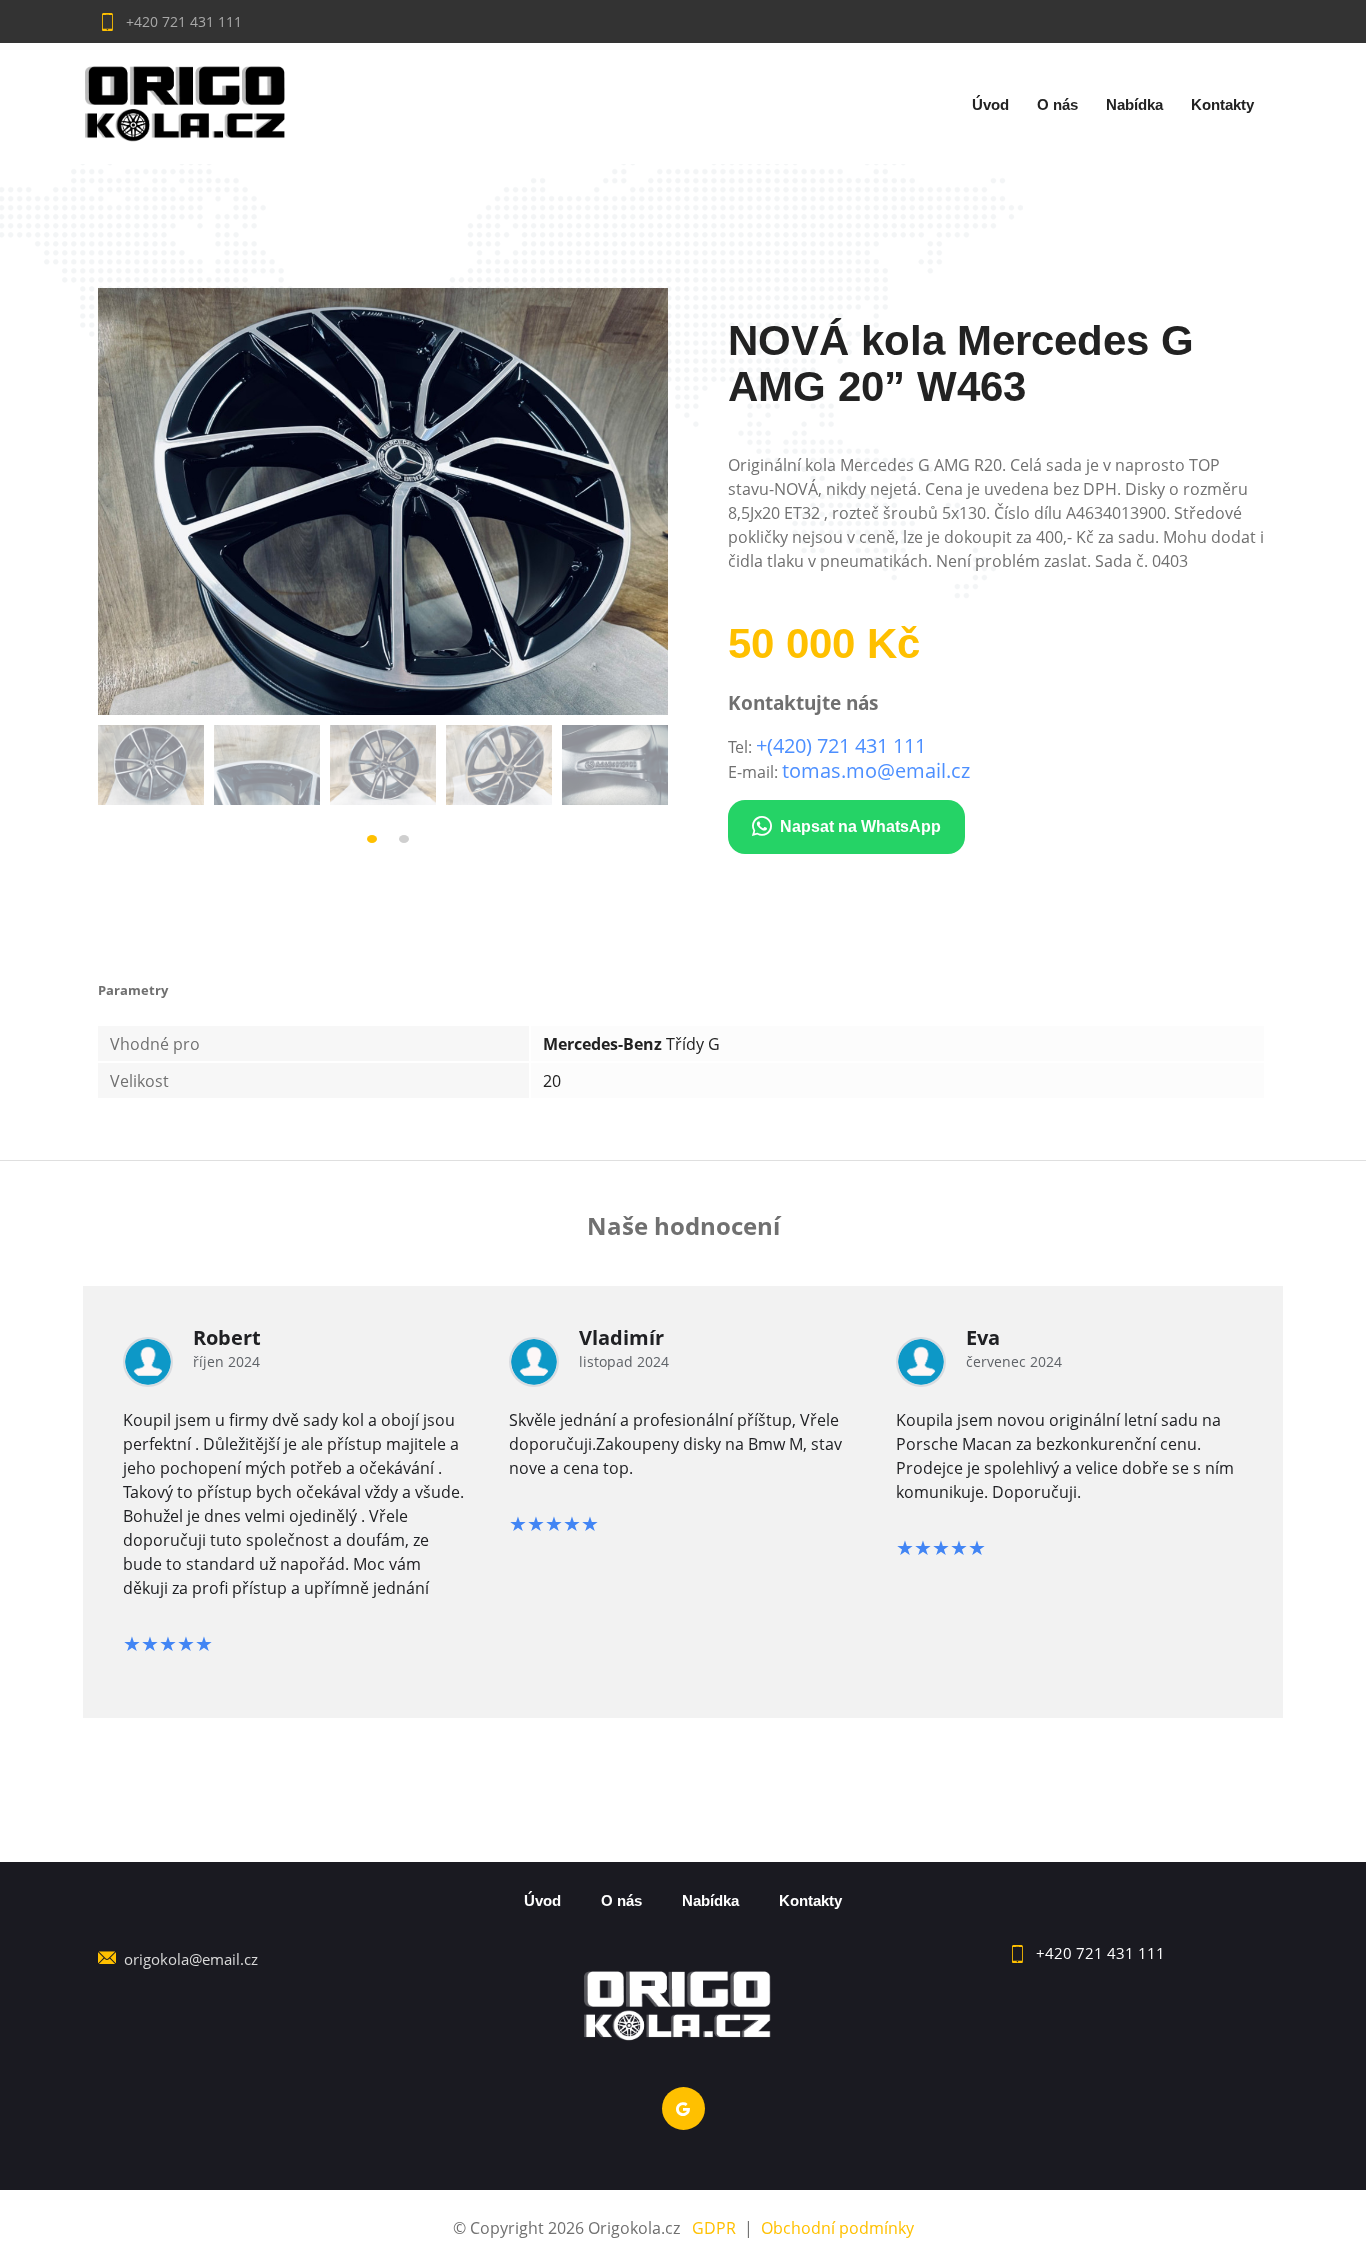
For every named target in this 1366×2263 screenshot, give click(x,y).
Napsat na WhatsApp (860, 826)
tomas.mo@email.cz (876, 770)
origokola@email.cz (191, 1959)
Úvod (990, 104)
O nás (1057, 104)
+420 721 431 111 (182, 21)
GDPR (714, 2228)
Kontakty (1222, 104)
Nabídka (1134, 104)
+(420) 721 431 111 (841, 745)
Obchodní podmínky (837, 2228)
